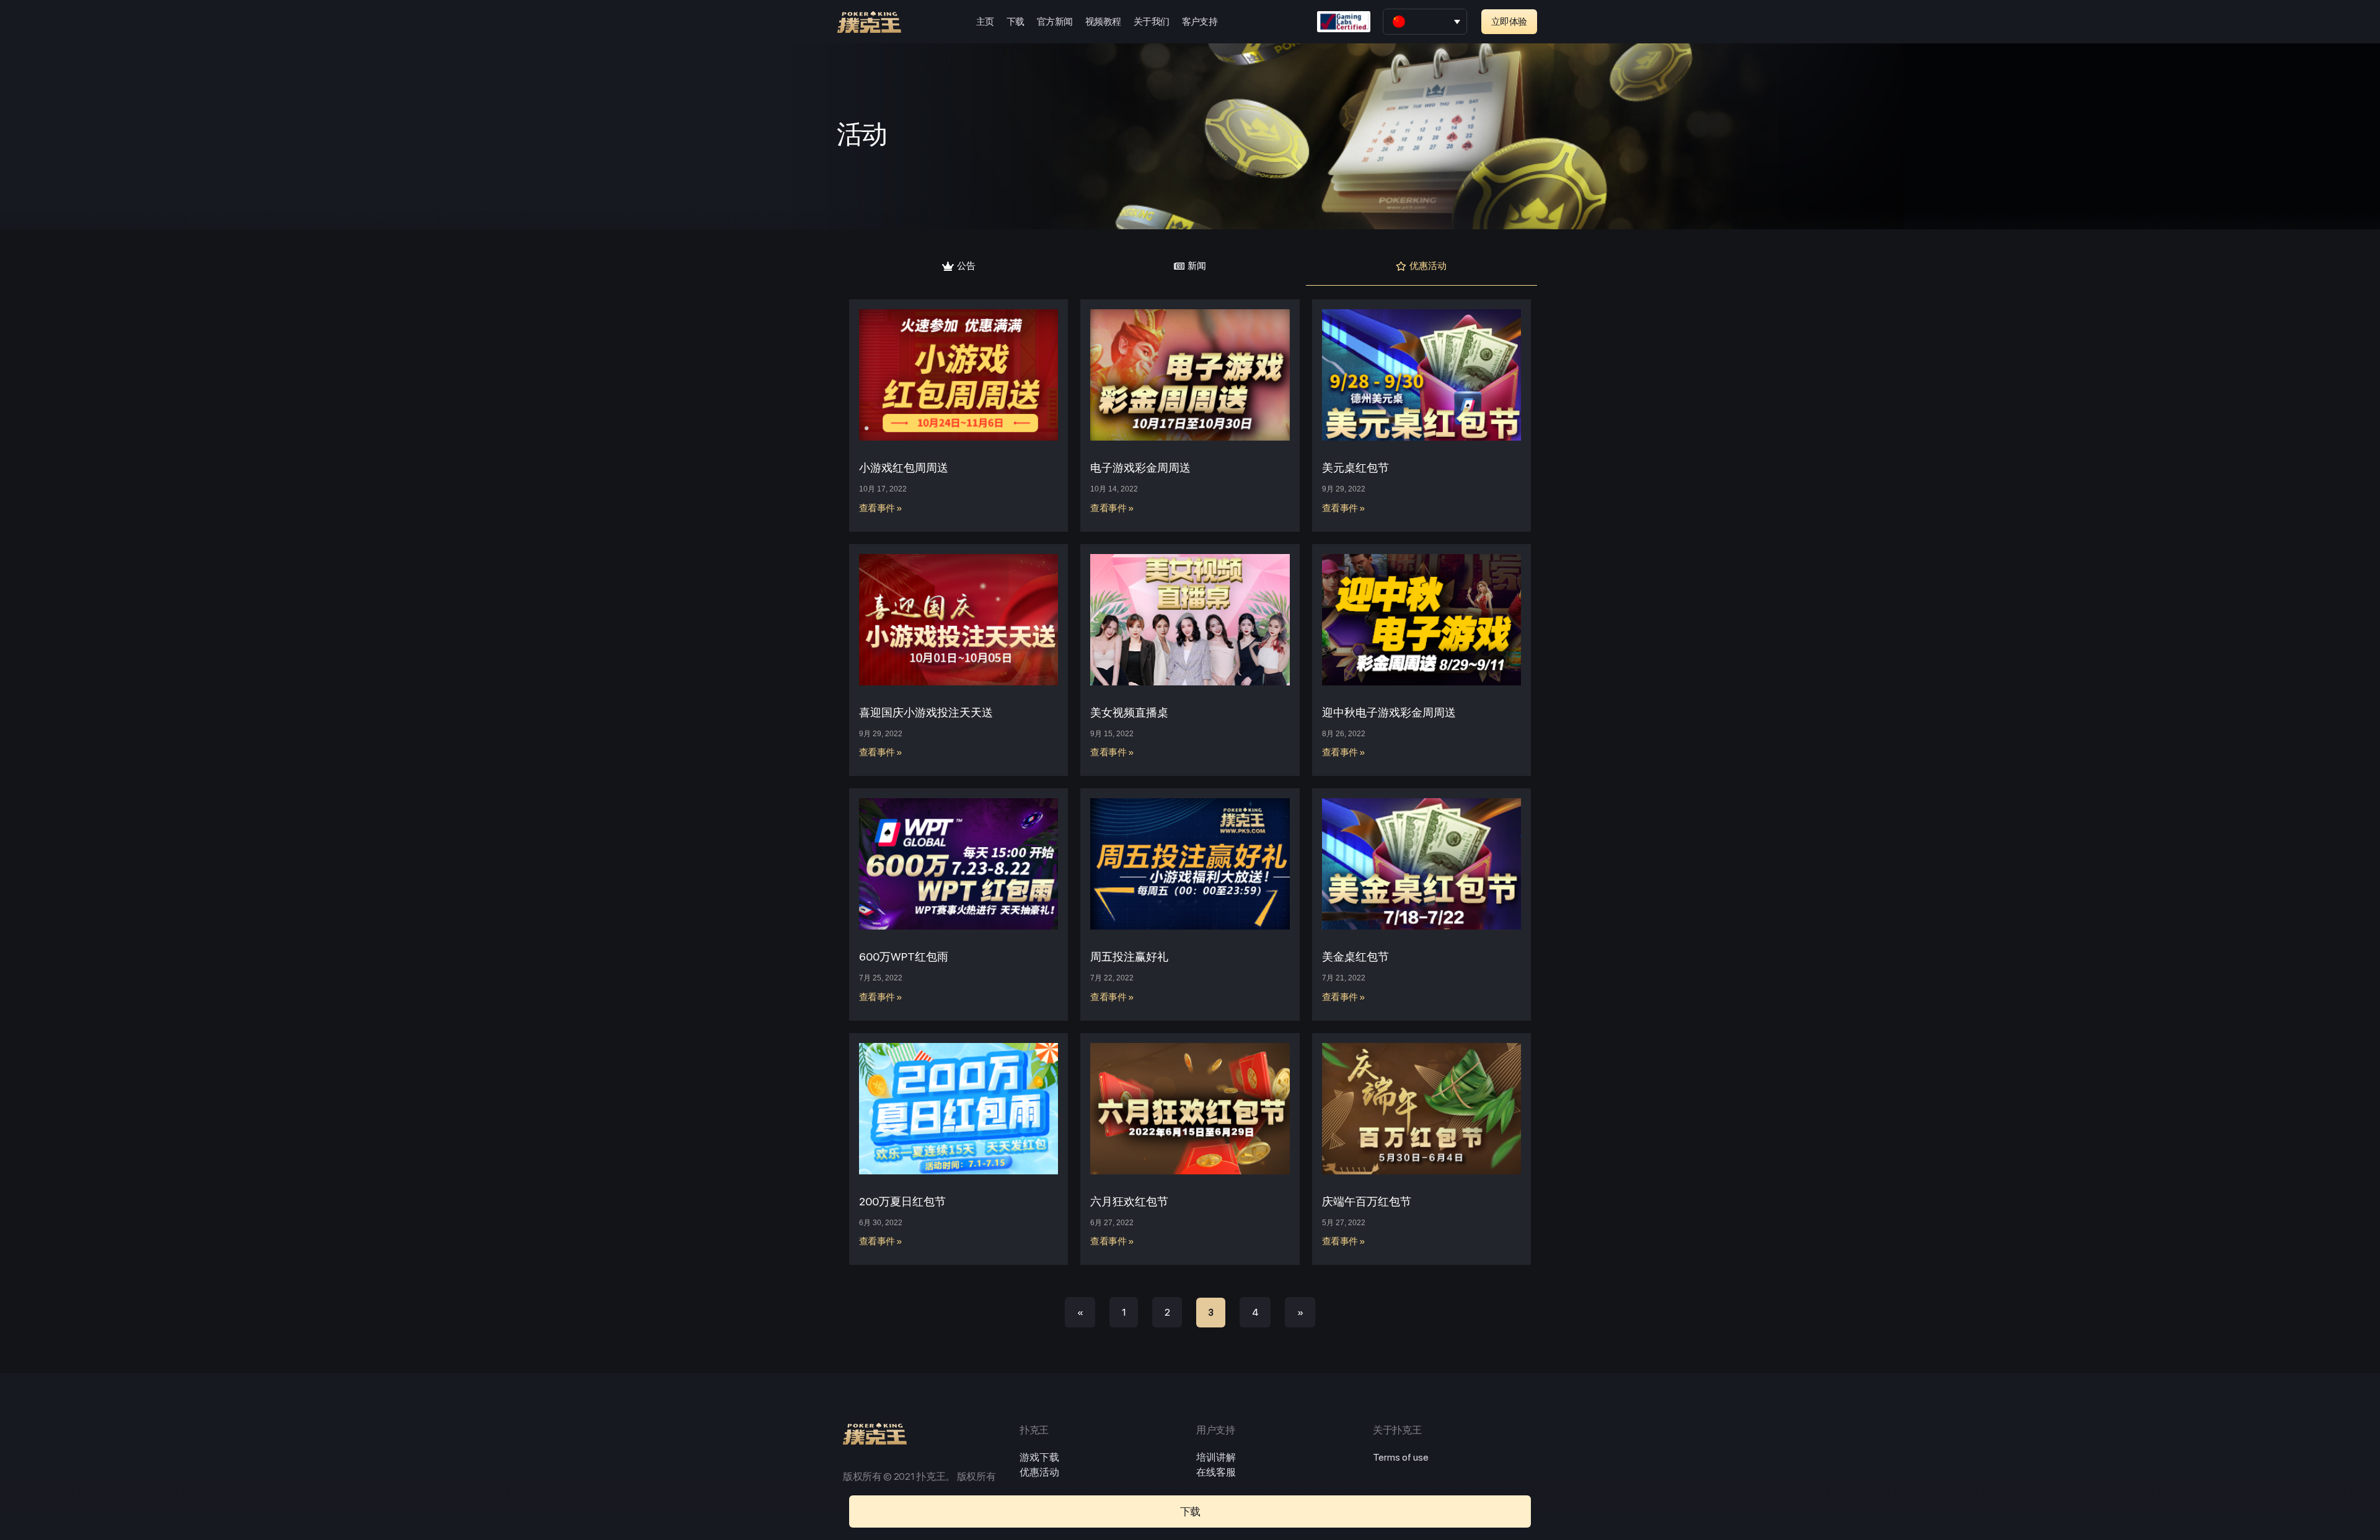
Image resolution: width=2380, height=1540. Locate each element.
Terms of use (1401, 1457)
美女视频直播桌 (1129, 712)
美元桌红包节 (1355, 468)
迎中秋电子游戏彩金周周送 (1389, 712)
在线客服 (1216, 1472)
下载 (1016, 22)
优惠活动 (1039, 1472)
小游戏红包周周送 (904, 468)
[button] (1509, 22)
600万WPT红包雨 (904, 957)
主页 (985, 22)
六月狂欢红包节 (1129, 1201)
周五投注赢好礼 (1129, 957)
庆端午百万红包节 (1367, 1201)
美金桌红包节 (1355, 957)
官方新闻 (1055, 22)
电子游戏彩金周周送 (1140, 468)
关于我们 (1152, 22)
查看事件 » (881, 508)
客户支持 (1200, 22)
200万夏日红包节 (902, 1201)
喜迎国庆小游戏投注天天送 (926, 712)
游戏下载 (1039, 1457)
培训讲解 (1216, 1457)
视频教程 (1103, 22)
